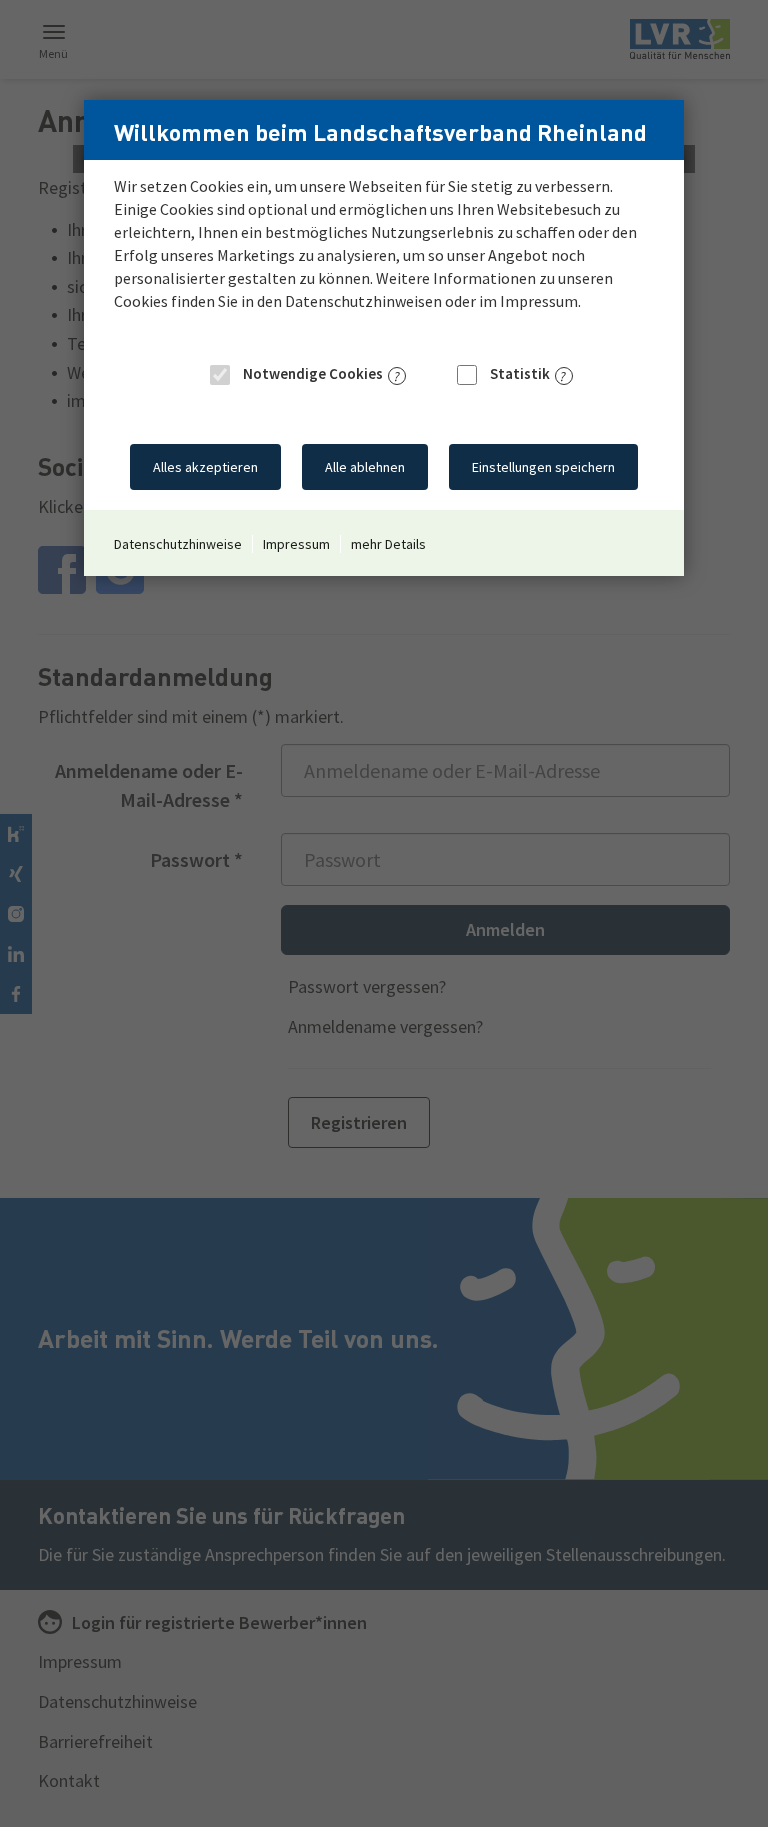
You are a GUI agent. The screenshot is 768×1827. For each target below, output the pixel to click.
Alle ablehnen (365, 467)
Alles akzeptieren (205, 467)
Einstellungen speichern (543, 467)
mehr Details (388, 544)
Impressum (296, 544)
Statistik (518, 373)
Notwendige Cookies (311, 373)
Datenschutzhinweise (178, 544)
